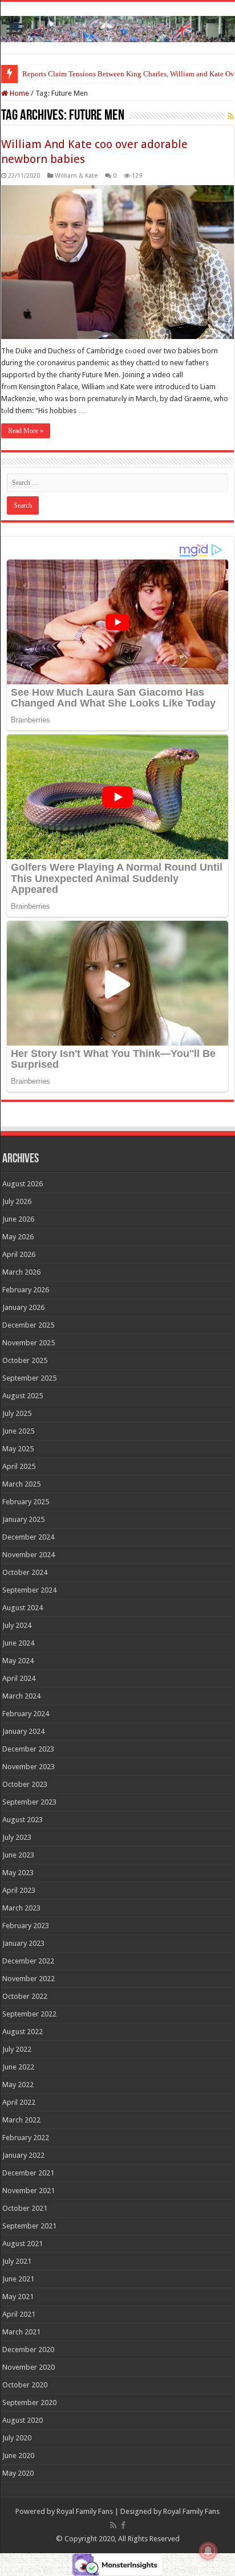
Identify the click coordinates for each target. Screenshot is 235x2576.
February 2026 (26, 1290)
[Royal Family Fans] (117, 27)
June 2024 (18, 1643)
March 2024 (21, 1696)
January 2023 (23, 1943)
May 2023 (18, 1873)
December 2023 (28, 1749)
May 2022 (18, 2085)
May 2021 (18, 2297)
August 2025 (23, 1396)
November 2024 (29, 1555)
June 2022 (18, 2067)
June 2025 (18, 1431)
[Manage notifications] (208, 2551)
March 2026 (21, 1272)
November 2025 (29, 1343)
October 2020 (25, 2385)
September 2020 (29, 2403)
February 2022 (26, 2138)
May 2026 (18, 1237)
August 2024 (23, 1608)
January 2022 (23, 2155)
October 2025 (25, 1360)
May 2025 (18, 1449)
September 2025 (29, 1378)
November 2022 (29, 1979)
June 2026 (18, 1219)
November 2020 (29, 2367)
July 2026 (17, 1201)
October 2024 (25, 1572)
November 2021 (29, 2191)
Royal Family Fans (85, 2511)
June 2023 (18, 1855)
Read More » (26, 431)
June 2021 (18, 2279)
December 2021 (28, 2173)
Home (19, 93)
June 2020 (18, 2455)
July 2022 (17, 2049)
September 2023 (29, 1802)
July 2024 (17, 1625)
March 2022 (21, 2120)
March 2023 (21, 1908)
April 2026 (19, 1254)
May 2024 (18, 1661)
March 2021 (21, 2332)
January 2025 (23, 1519)
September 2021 (29, 2226)
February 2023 (26, 1926)
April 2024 (19, 1678)
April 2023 (19, 1890)
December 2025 (28, 1325)
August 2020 (23, 2420)
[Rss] (113, 2525)
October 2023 (25, 1784)
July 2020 (17, 2438)
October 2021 (25, 2208)
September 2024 (29, 1590)
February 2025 (26, 1502)
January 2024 (23, 1731)
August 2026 (23, 1184)
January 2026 (23, 1307)
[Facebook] (123, 2525)
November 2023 (29, 1767)
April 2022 (19, 2102)
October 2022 (25, 1996)
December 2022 (28, 1961)
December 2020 (28, 2350)
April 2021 (19, 2314)
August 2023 (23, 1820)
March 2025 (21, 1484)
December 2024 (28, 1537)
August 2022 (23, 2032)
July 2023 (17, 1837)
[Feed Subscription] (231, 116)
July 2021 (17, 2261)
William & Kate (76, 176)
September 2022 (29, 2014)
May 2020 (18, 2473)
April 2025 (19, 1466)
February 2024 (26, 1714)
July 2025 (17, 1413)
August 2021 (23, 2244)
